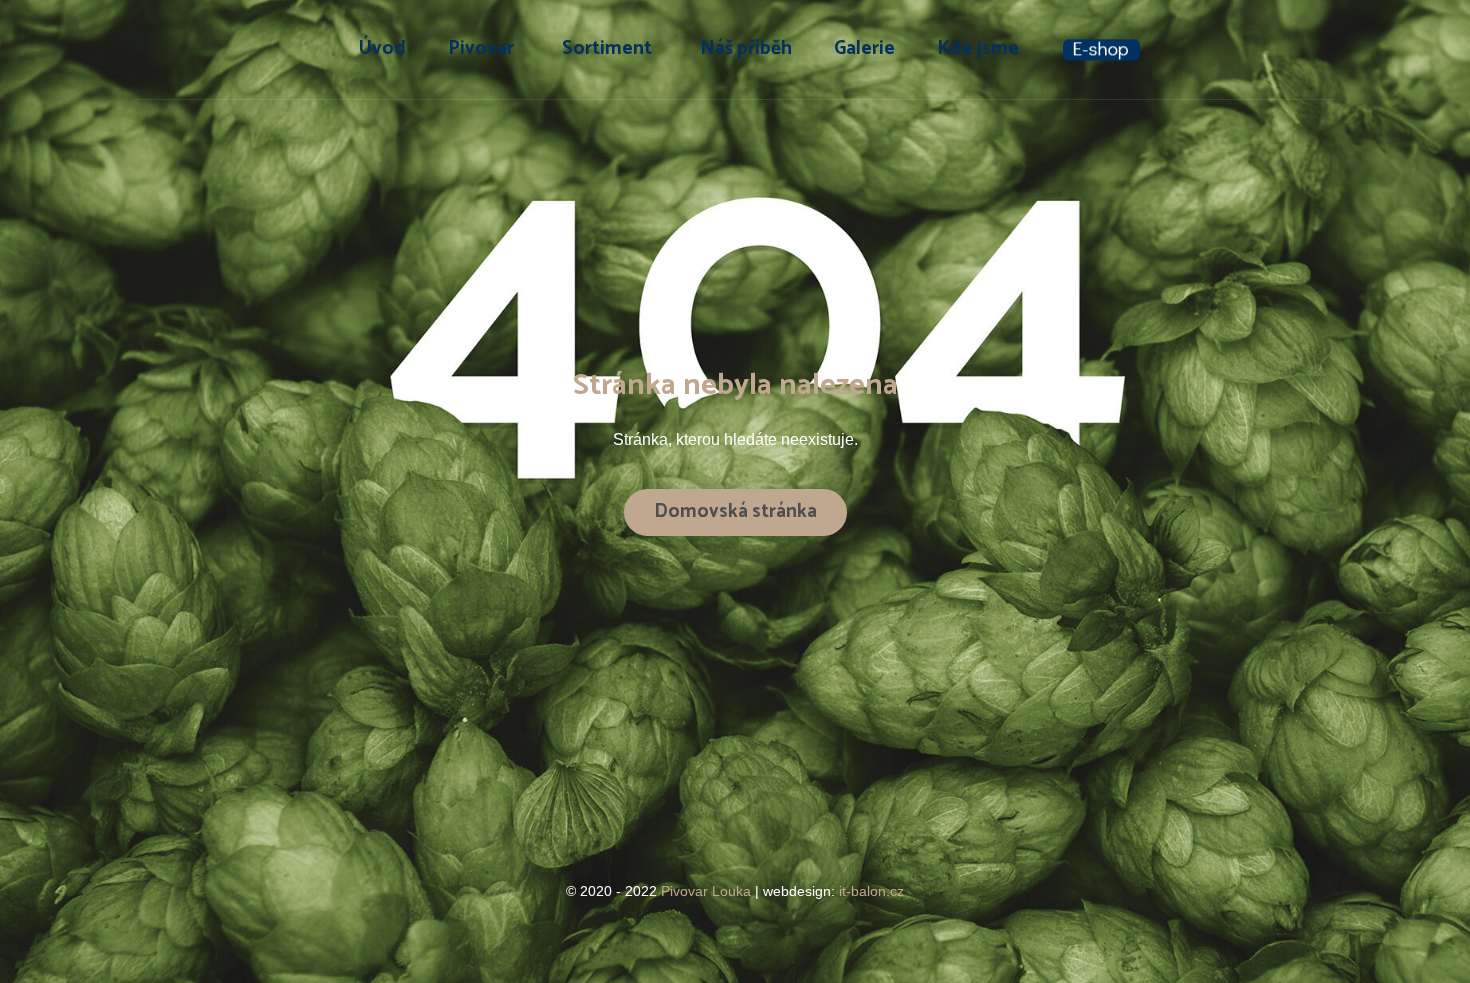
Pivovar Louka (708, 891)
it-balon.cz (871, 891)
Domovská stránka (735, 511)
